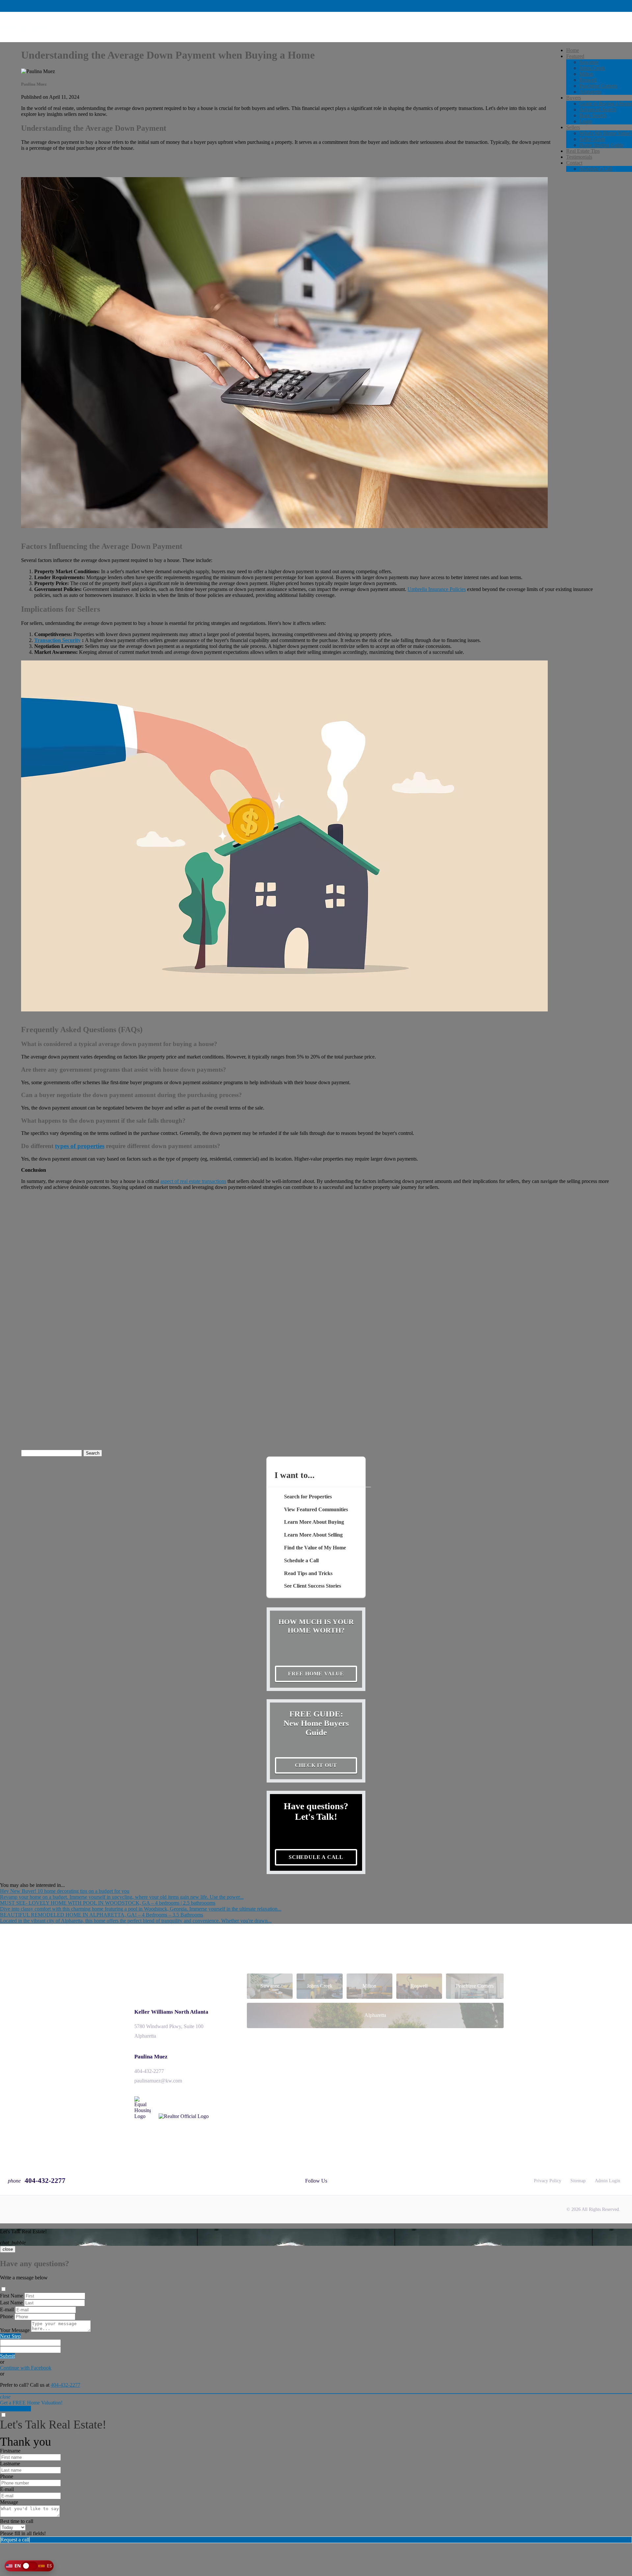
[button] (29, 2566)
